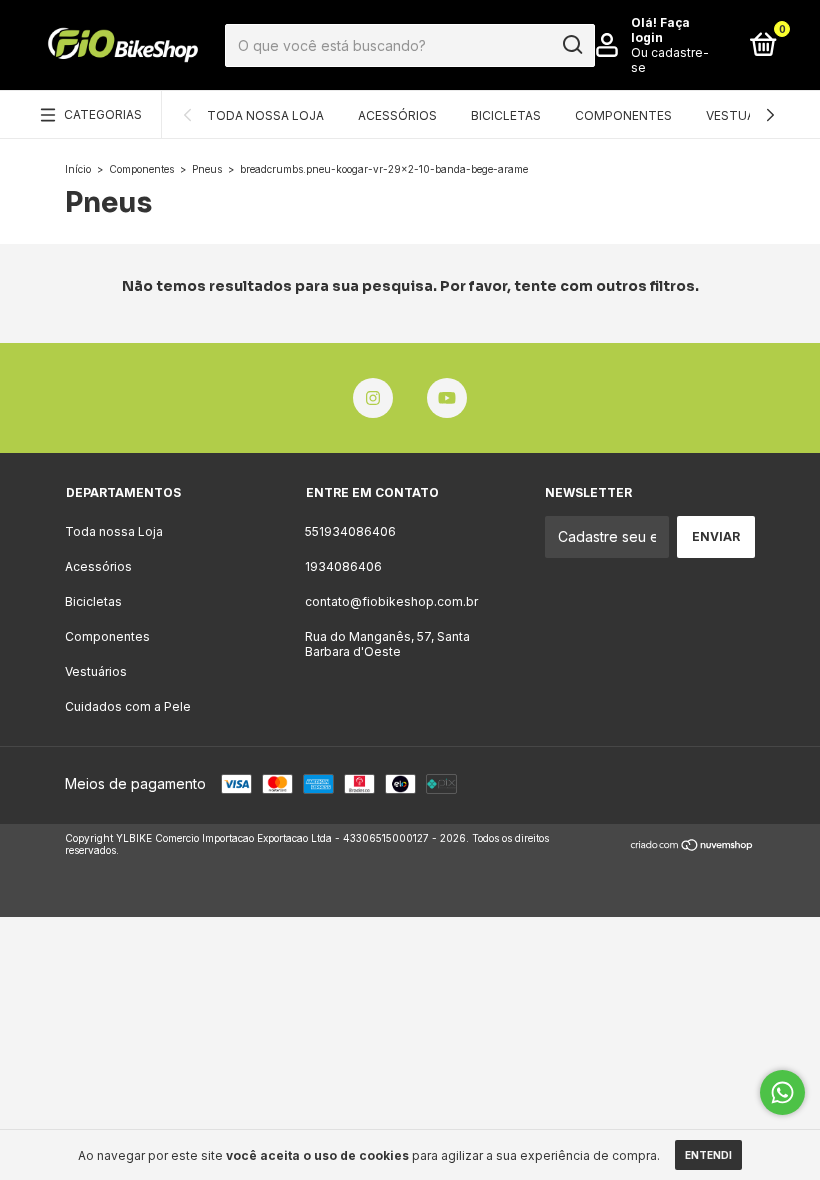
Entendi (708, 1155)
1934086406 (343, 566)
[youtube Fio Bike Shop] (447, 398)
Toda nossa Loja (265, 115)
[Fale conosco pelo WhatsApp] (782, 1092)
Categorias (103, 114)
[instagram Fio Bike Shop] (373, 398)
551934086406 (350, 531)
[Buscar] (571, 45)
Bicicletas (506, 115)
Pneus (207, 169)
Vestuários (745, 115)
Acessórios (397, 115)
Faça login (660, 30)
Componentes (623, 115)
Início (78, 169)
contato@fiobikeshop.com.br (391, 601)
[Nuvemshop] (692, 846)
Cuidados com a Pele (128, 706)
